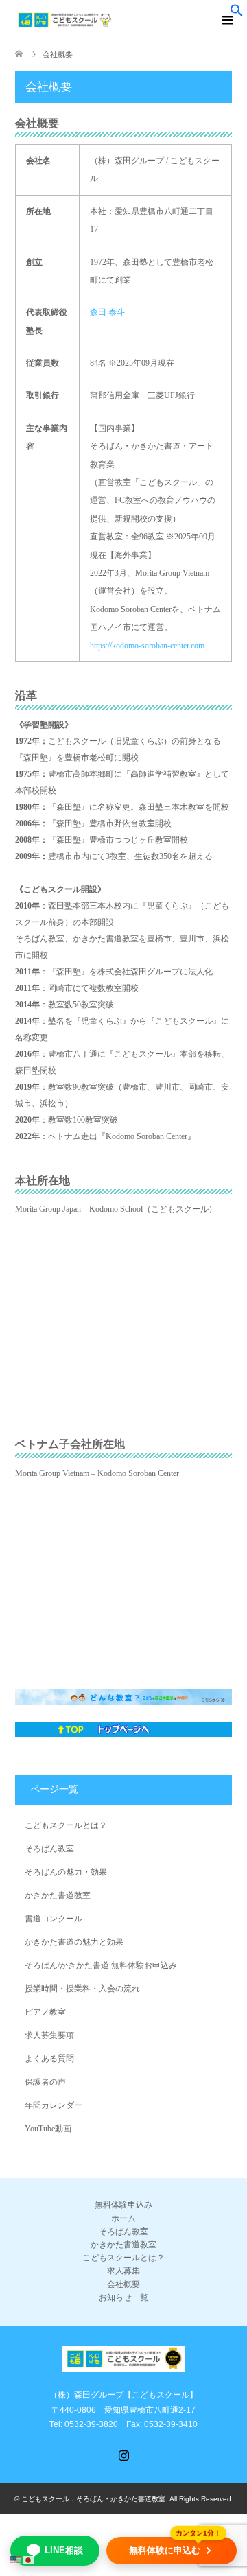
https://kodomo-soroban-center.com (147, 646)
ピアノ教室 (45, 2012)
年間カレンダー (54, 2105)
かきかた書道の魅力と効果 (74, 1942)
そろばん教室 (49, 1849)
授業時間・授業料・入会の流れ (82, 1989)
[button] (237, 14)
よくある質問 (49, 2059)
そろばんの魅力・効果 (66, 1872)
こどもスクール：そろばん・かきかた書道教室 (93, 2499)
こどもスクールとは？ (66, 1825)
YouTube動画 (48, 2129)
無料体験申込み (123, 2205)
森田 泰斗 (107, 312)
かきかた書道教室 (58, 1895)
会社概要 (123, 2284)
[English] (16, 2560)
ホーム (123, 2218)
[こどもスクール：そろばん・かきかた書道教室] (131, 20)
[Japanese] (29, 2560)
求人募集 (123, 2271)
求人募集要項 (49, 2035)
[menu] (226, 21)
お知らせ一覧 (123, 2297)
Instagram (123, 2454)
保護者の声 (45, 2082)
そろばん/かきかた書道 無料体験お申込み (101, 1965)
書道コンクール (54, 1919)
